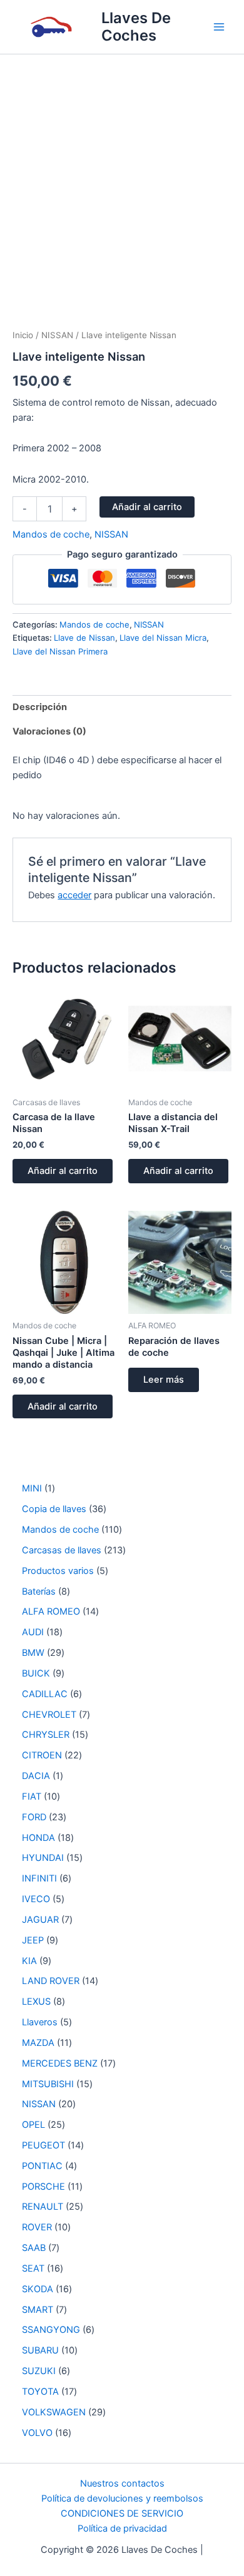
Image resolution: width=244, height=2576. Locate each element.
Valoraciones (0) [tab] (49, 731)
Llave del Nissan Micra (163, 638)
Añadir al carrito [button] (63, 1171)
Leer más (164, 1380)
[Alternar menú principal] (219, 27)
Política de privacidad (122, 2528)
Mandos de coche (51, 534)
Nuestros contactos (122, 2483)
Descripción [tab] (40, 707)
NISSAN (57, 335)
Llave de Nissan (84, 638)
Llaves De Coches (136, 27)
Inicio (23, 335)
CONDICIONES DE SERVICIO (122, 2513)
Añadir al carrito (147, 507)
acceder (74, 895)
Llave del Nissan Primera (60, 651)
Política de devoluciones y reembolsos (122, 2498)
